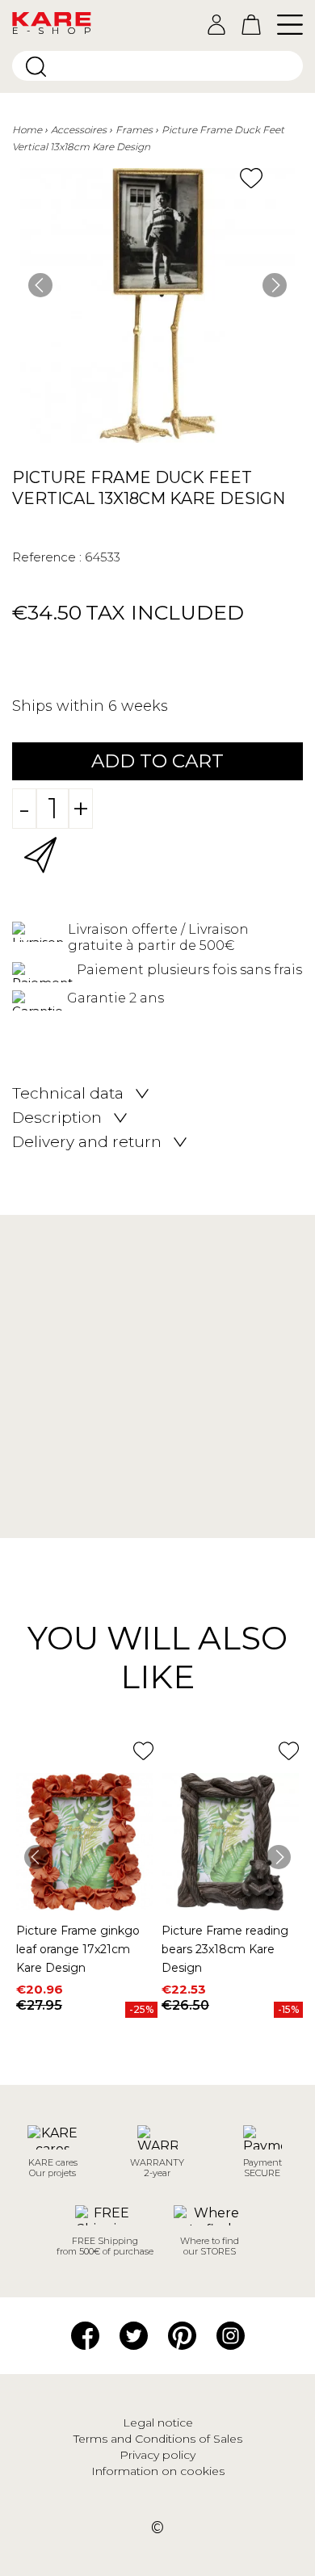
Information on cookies (158, 2471)
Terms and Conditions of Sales (158, 2439)
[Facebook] (85, 2334)
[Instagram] (231, 2334)
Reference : (47, 557)
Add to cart (157, 761)
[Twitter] (134, 2334)
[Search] (36, 67)
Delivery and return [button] (87, 1142)
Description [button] (57, 1118)
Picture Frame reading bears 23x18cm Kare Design (225, 1949)
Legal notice (158, 2423)
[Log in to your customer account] (216, 25)
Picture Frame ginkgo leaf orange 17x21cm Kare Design (78, 1949)
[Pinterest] (182, 2334)
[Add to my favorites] (251, 178)
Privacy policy (157, 2455)
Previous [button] (40, 285)
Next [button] (275, 285)
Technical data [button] (68, 1094)
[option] (157, 305)
